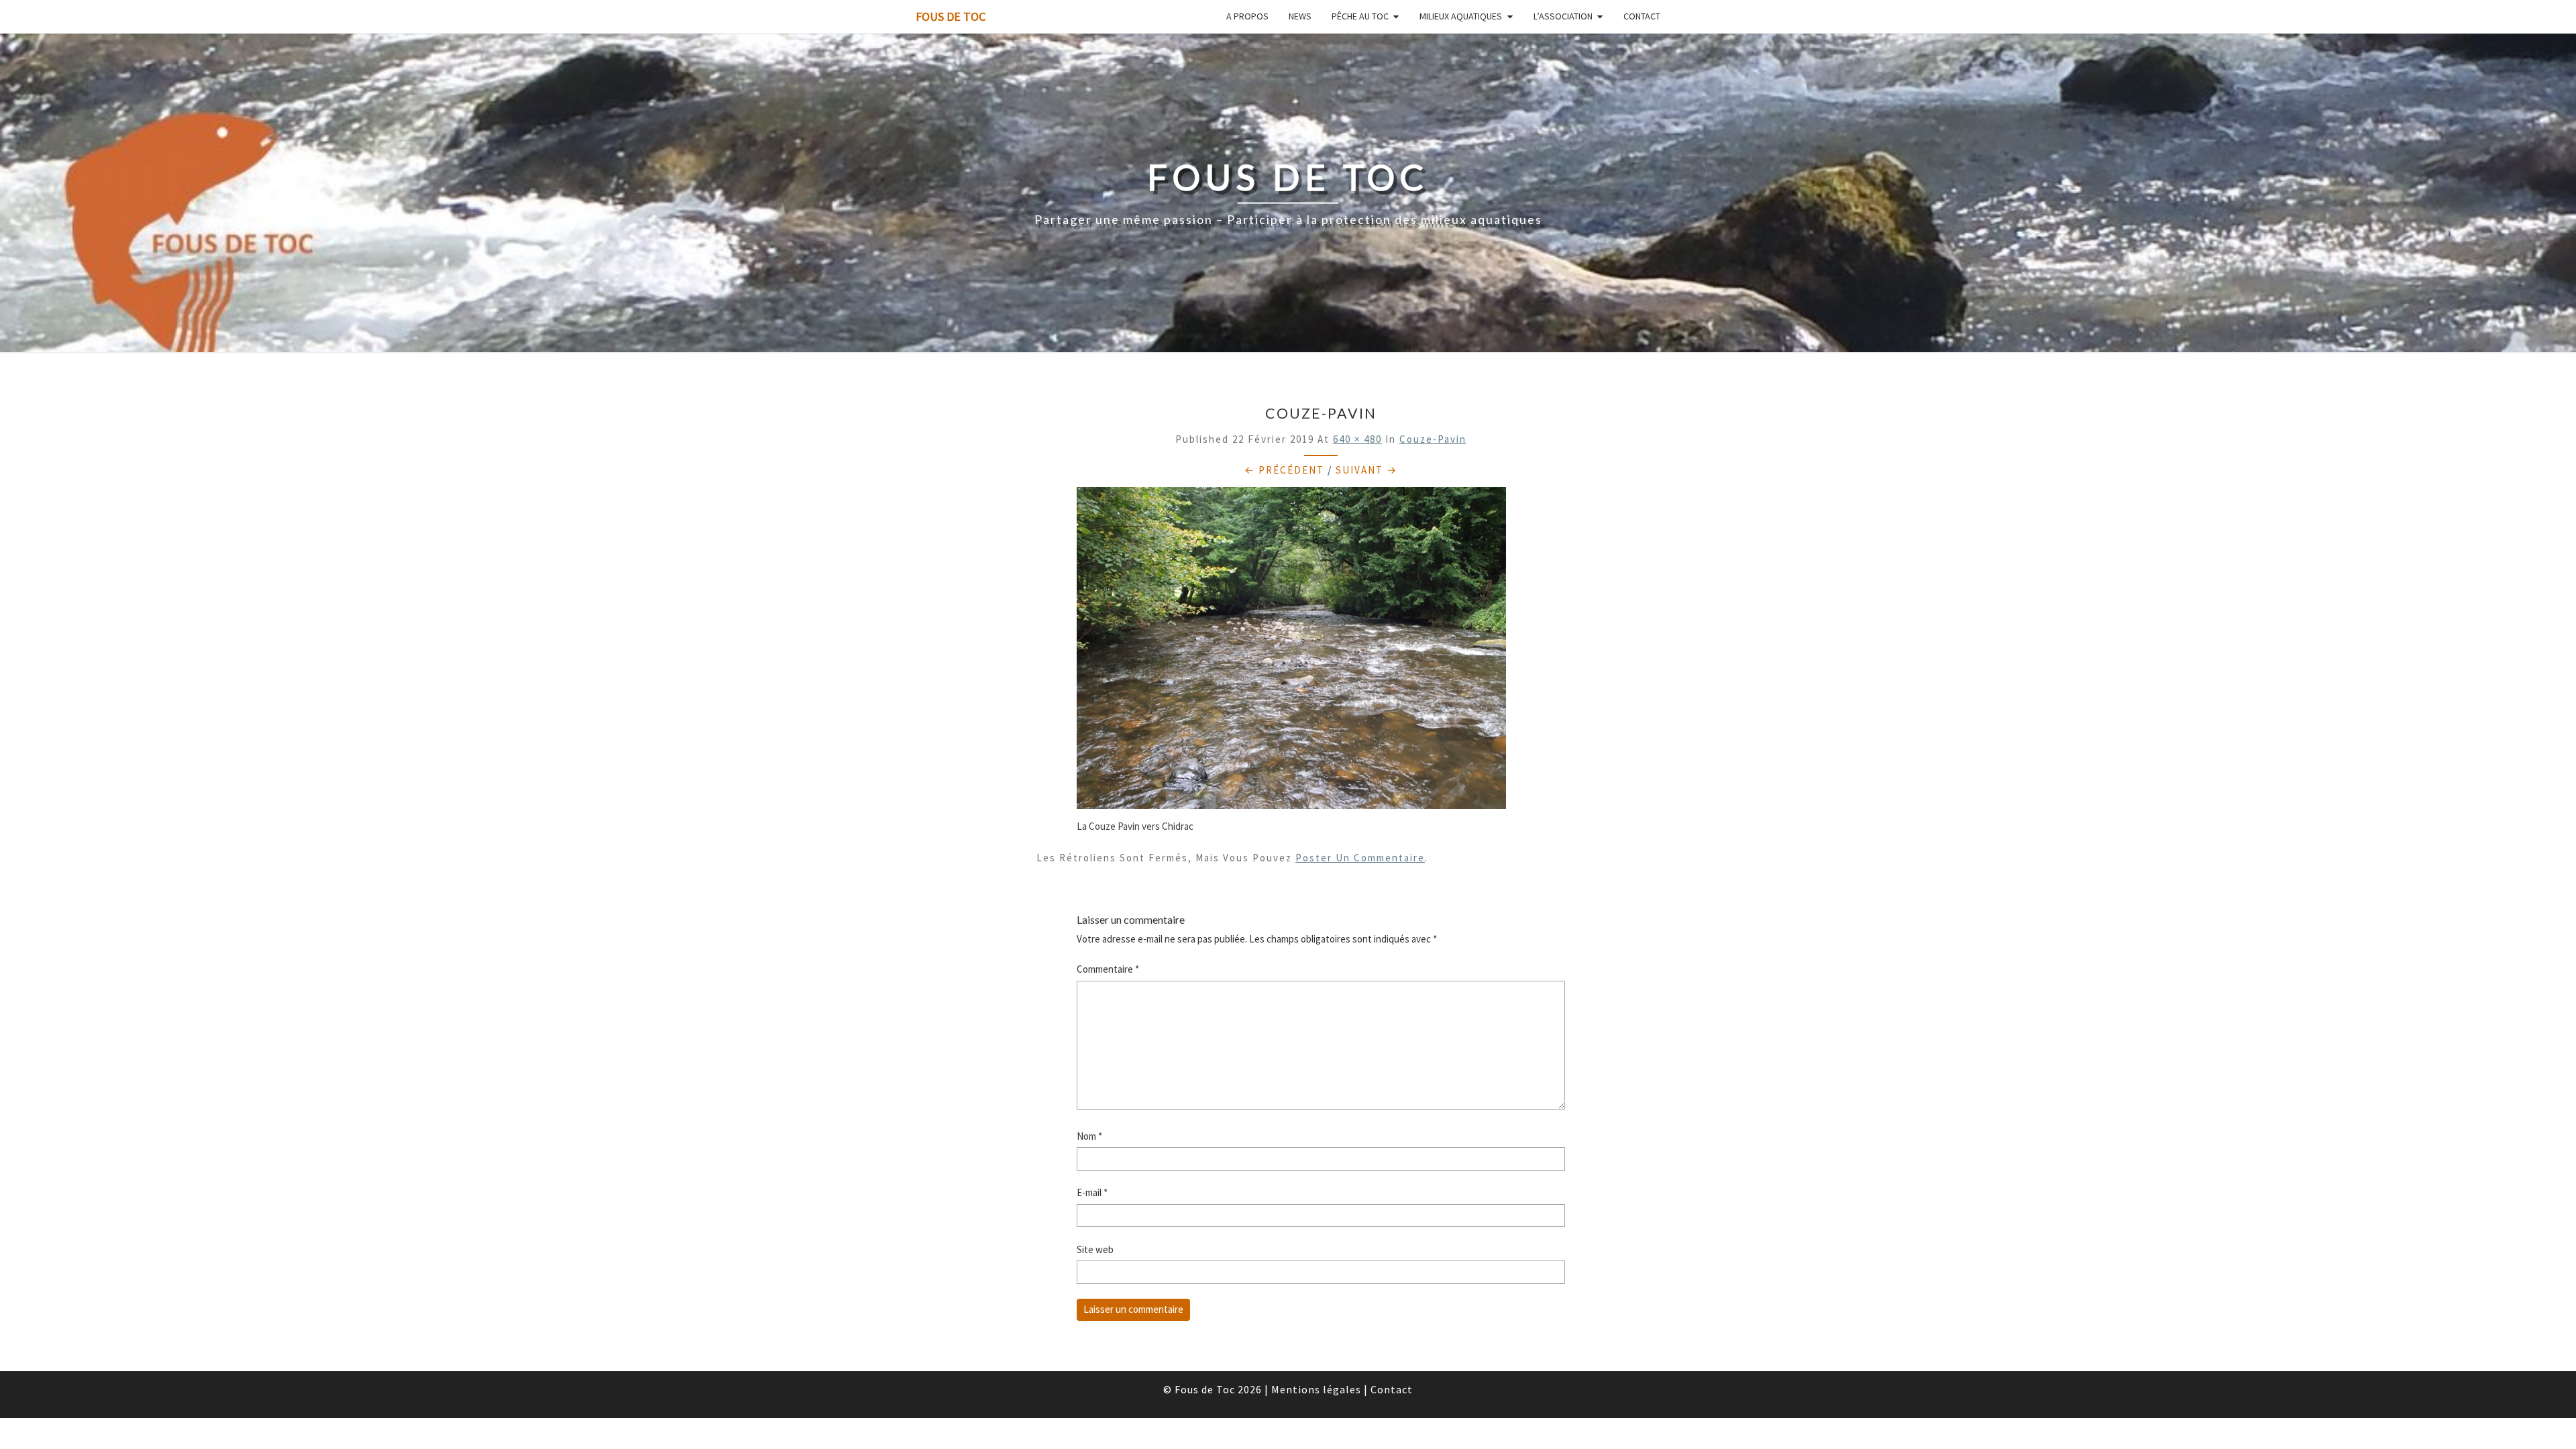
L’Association (1563, 16)
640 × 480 (1357, 439)
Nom (1089, 1136)
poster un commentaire (1360, 858)
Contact (1642, 16)
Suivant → (1366, 470)
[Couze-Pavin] (1291, 652)
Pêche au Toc (1360, 16)
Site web (1095, 1249)
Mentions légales (1316, 1389)
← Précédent (1284, 470)
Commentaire (1108, 969)
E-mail (1092, 1192)
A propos (1247, 16)
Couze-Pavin (1433, 439)
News (1300, 16)
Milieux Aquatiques (1461, 16)
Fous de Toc (951, 16)
